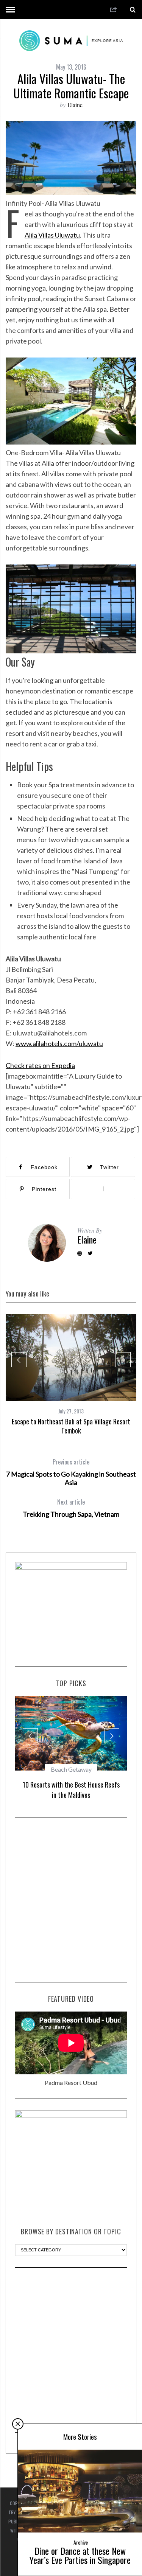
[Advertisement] (71, 1900)
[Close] (18, 2424)
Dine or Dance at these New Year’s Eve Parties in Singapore (80, 2555)
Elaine (75, 105)
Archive (81, 2542)
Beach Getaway (71, 1769)
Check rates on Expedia (40, 1065)
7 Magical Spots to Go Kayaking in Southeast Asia (71, 1472)
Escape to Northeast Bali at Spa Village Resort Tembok (71, 1426)
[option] (71, 1375)
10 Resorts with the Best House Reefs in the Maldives (71, 1790)
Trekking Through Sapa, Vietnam (71, 1508)
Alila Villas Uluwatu (52, 235)
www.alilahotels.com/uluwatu (59, 1043)
